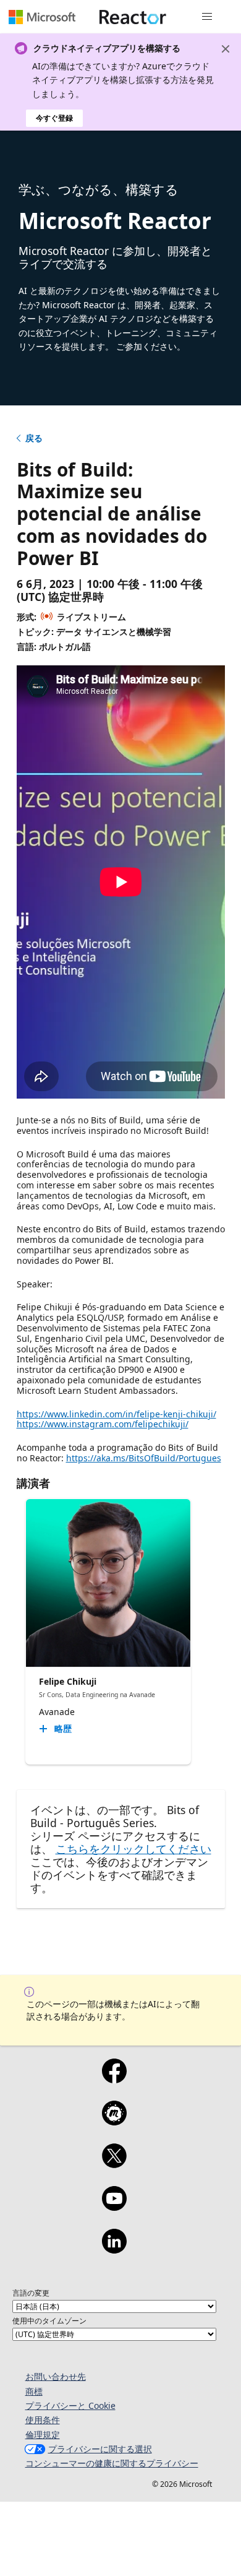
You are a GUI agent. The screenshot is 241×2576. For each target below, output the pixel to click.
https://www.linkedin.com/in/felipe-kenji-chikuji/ (116, 1414)
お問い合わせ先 (56, 2376)
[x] (114, 2164)
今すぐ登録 (54, 118)
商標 (34, 2391)
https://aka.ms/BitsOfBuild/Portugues (144, 1458)
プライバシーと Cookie (70, 2405)
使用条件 (43, 2420)
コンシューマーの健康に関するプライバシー (112, 2463)
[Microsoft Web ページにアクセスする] (42, 17)
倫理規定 (43, 2435)
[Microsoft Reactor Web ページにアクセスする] (133, 17)
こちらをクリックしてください (133, 1849)
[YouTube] (114, 2206)
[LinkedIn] (114, 2249)
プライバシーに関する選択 (100, 2449)
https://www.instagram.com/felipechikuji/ (103, 1424)
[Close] (226, 49)
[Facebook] (114, 2079)
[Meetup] (114, 2121)
